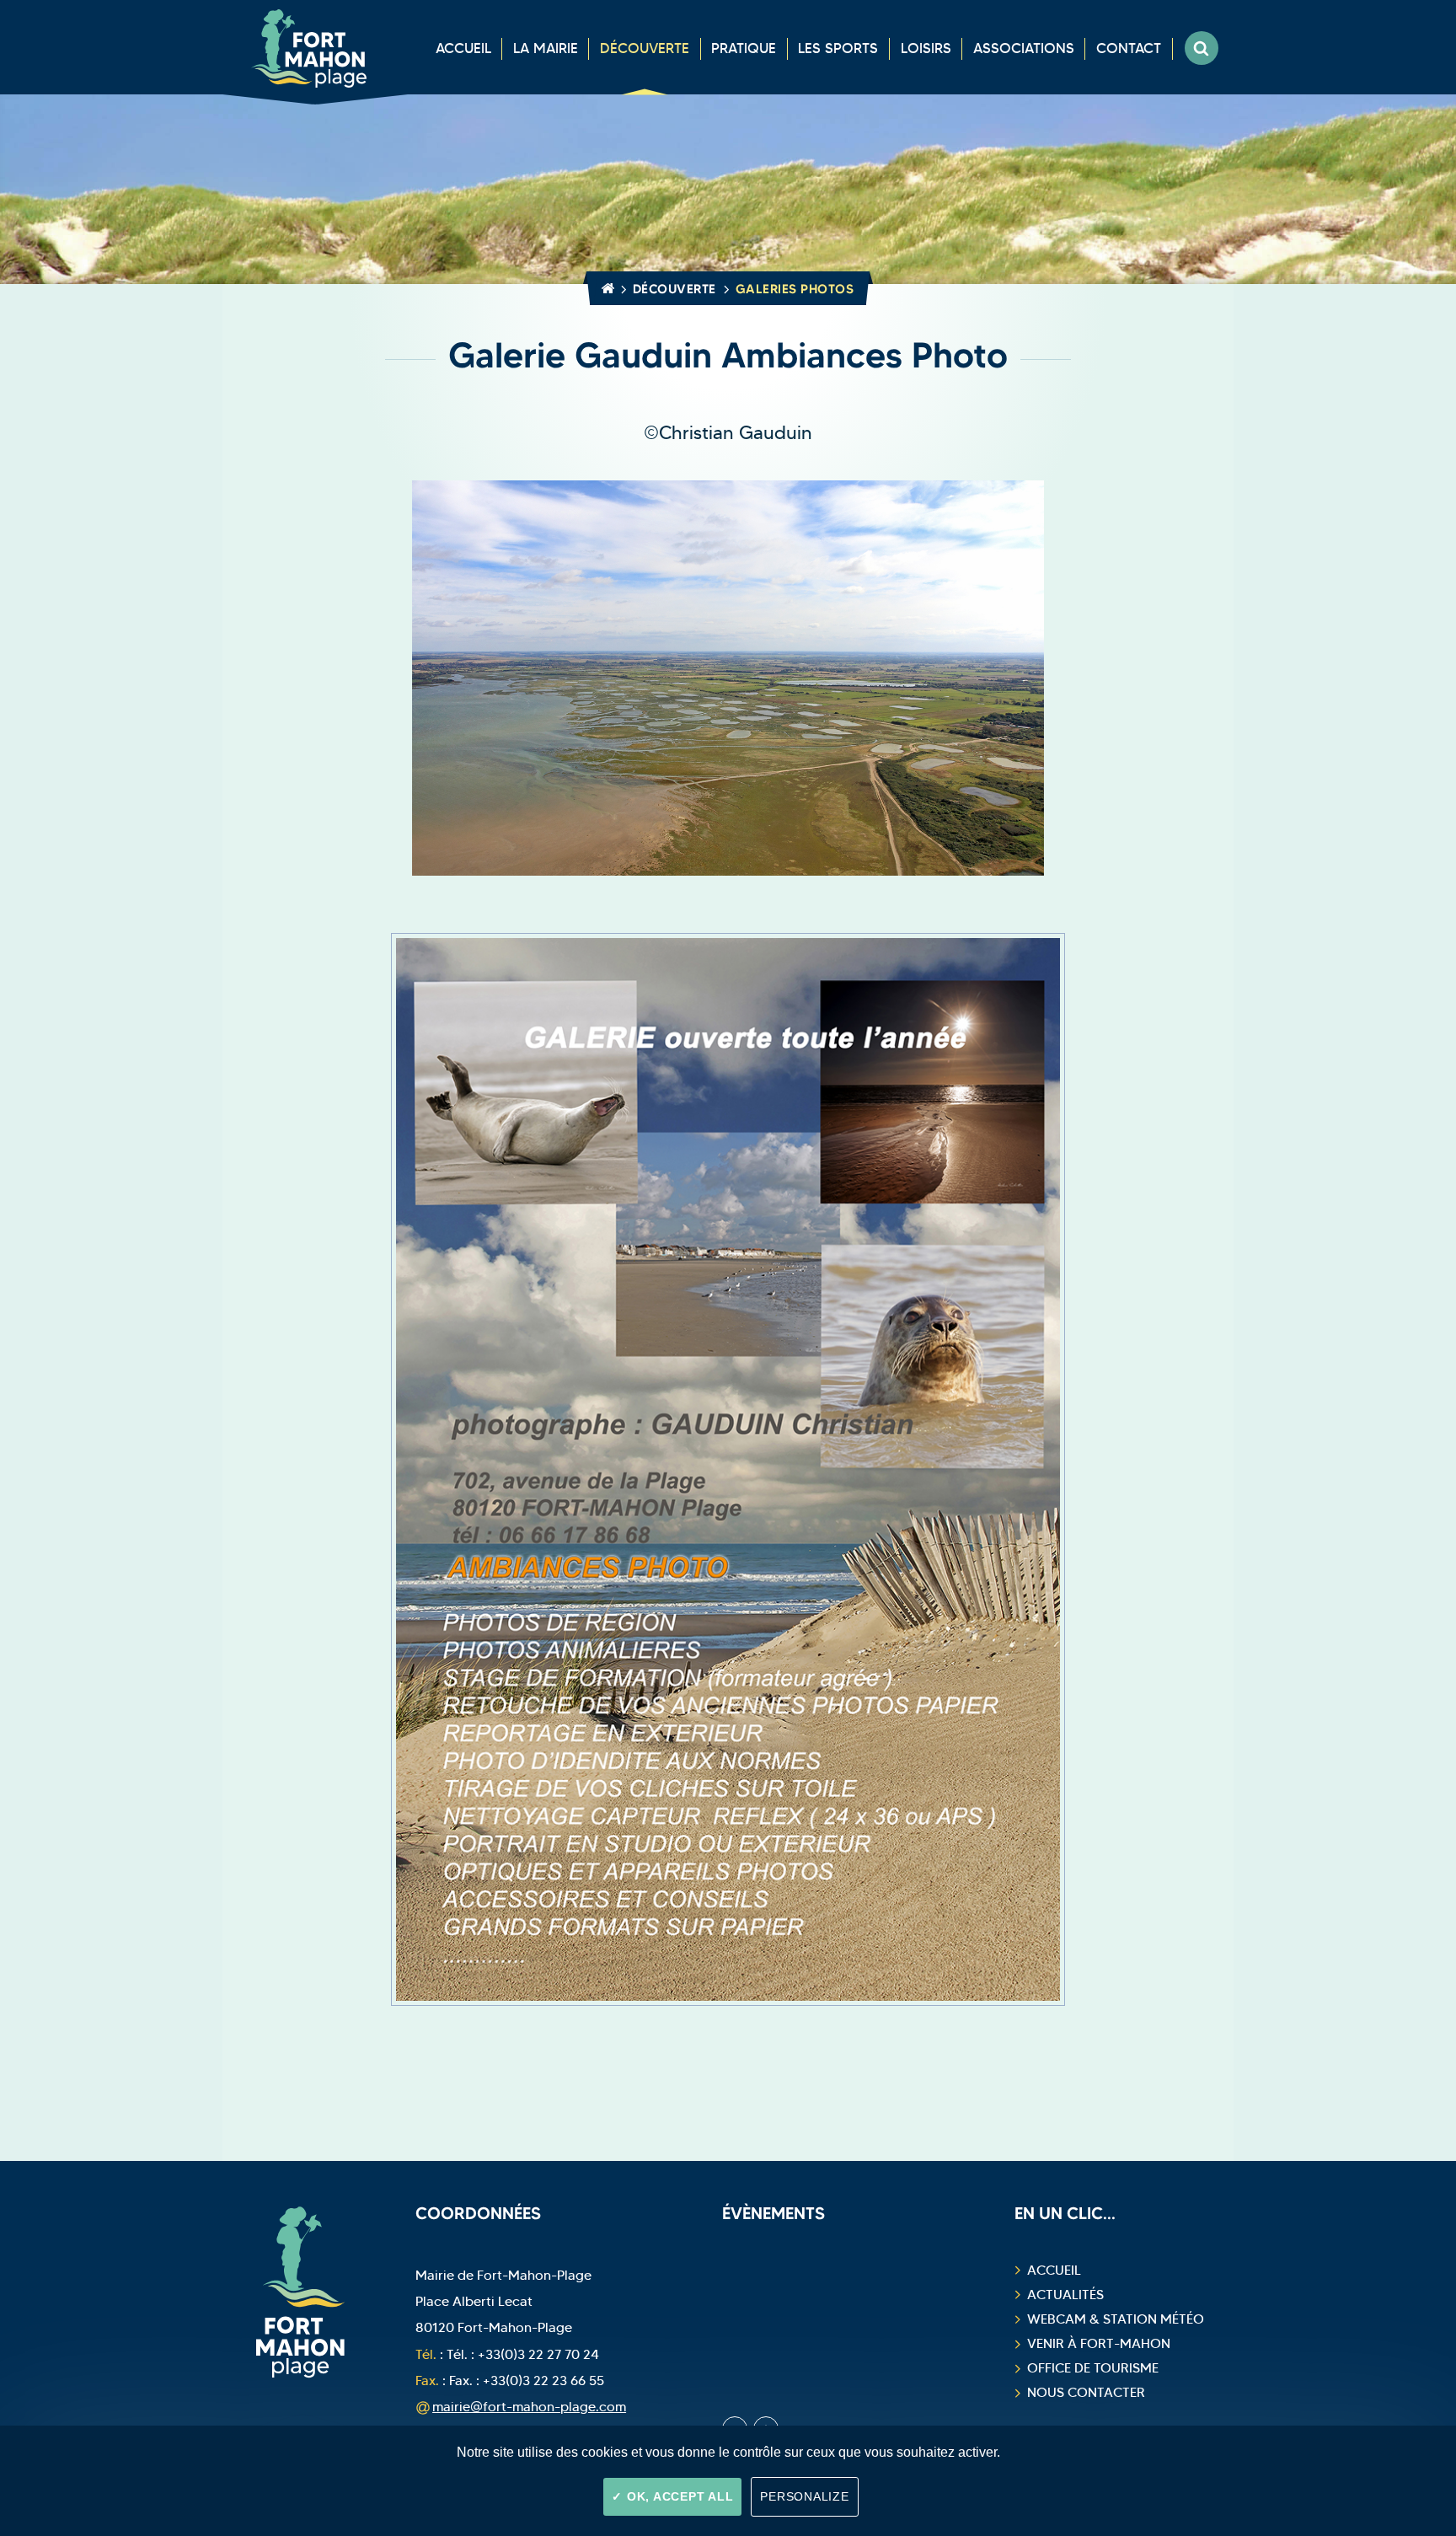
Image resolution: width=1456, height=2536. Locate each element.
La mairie (546, 48)
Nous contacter (1086, 2392)
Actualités (1065, 2295)
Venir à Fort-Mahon (1099, 2343)
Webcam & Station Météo (1116, 2319)
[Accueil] (605, 289)
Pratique (744, 48)
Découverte (645, 48)
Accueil (463, 48)
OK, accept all (678, 2496)
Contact (1129, 48)
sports (838, 48)
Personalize (804, 2496)
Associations (1024, 48)
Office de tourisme (1093, 2368)
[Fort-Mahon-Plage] (315, 47)
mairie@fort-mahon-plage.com (529, 2406)
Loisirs (926, 48)
